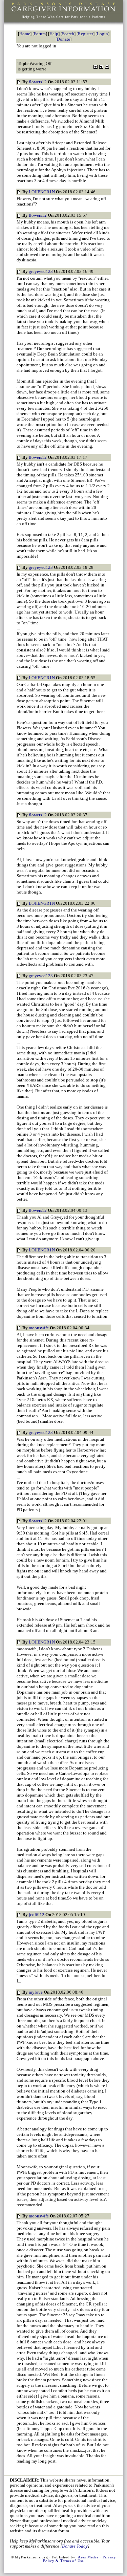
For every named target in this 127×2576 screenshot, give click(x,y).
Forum (40, 34)
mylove (36, 1992)
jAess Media (87, 2557)
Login (102, 34)
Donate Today (75, 2546)
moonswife (39, 1328)
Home (25, 34)
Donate (63, 39)
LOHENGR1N (42, 192)
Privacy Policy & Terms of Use (80, 2559)
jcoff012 (37, 1915)
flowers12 (38, 82)
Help (54, 34)
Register (86, 34)
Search (68, 34)
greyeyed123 (41, 271)
